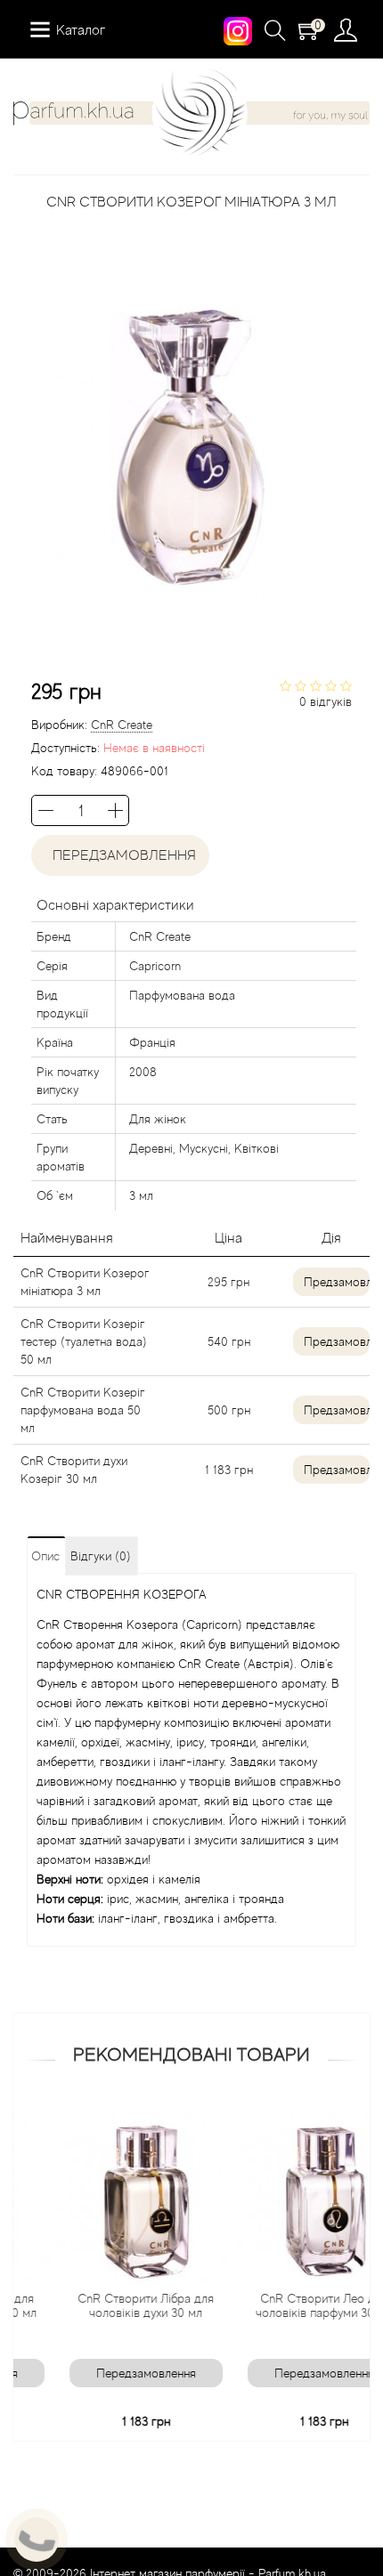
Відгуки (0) (101, 1556)
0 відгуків (326, 701)
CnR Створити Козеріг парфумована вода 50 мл (83, 1410)
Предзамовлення (337, 1282)
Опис (45, 1556)
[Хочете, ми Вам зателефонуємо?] (37, 2540)
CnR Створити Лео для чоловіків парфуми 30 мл (294, 2305)
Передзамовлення (121, 855)
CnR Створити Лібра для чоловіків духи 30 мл (116, 2305)
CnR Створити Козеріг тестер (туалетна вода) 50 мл (84, 1341)
